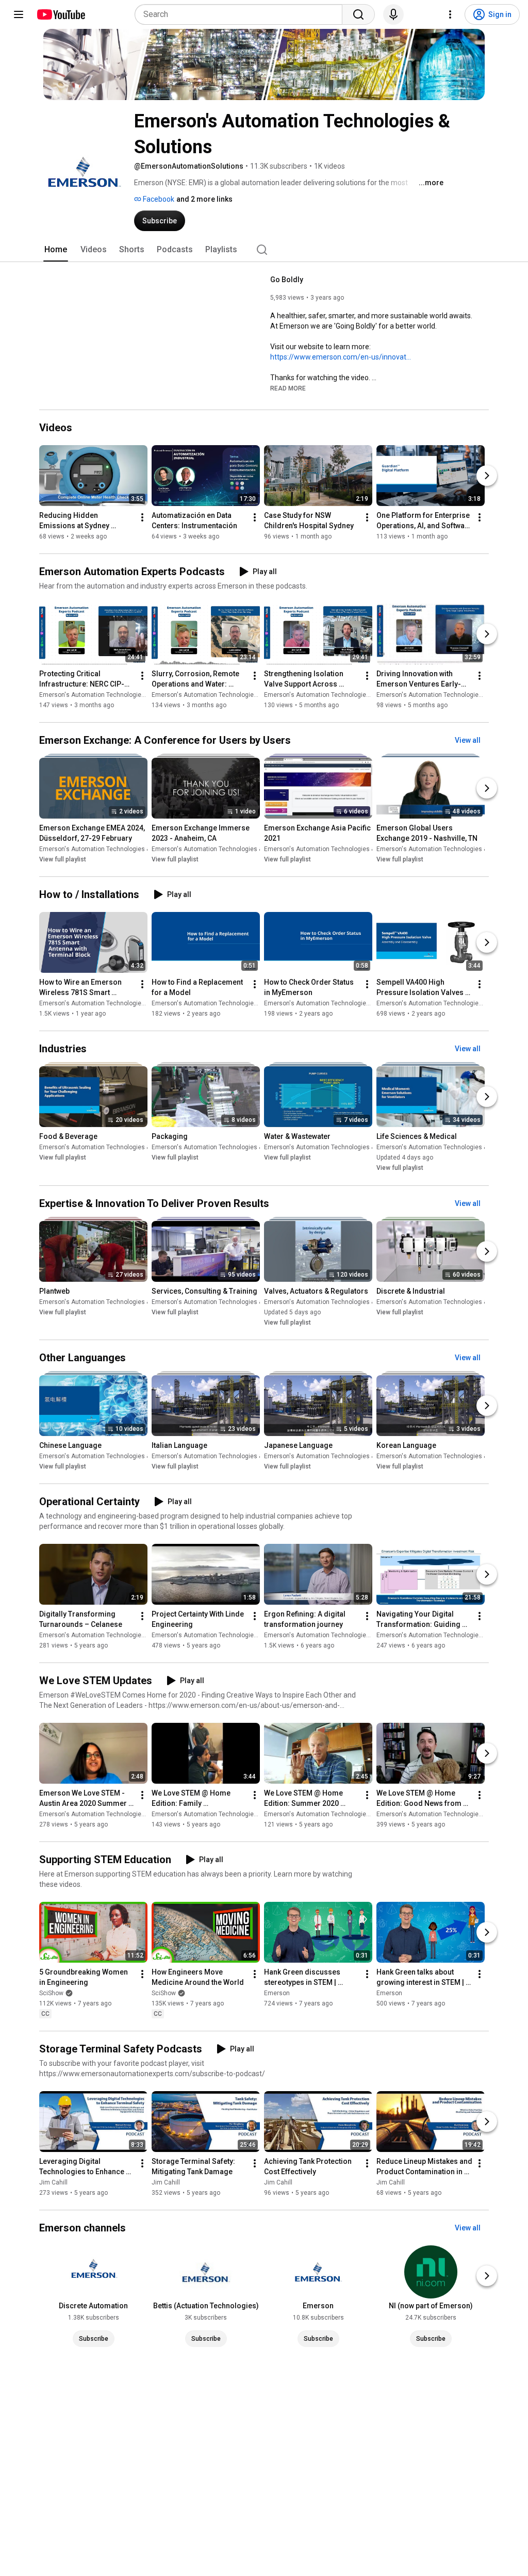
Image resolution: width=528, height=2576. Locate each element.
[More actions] (142, 517)
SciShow (51, 1993)
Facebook (158, 199)
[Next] (487, 476)
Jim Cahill (53, 2182)
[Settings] (450, 14)
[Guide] (19, 14)
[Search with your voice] (393, 14)
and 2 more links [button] (204, 199)
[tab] (56, 250)
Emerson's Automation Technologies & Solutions (109, 695)
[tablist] (264, 250)
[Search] (358, 14)
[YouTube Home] (61, 14)
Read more (288, 388)
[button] (288, 388)
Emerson (277, 1993)
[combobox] (242, 14)
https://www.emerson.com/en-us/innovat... (341, 357)
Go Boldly (287, 280)
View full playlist (63, 859)
